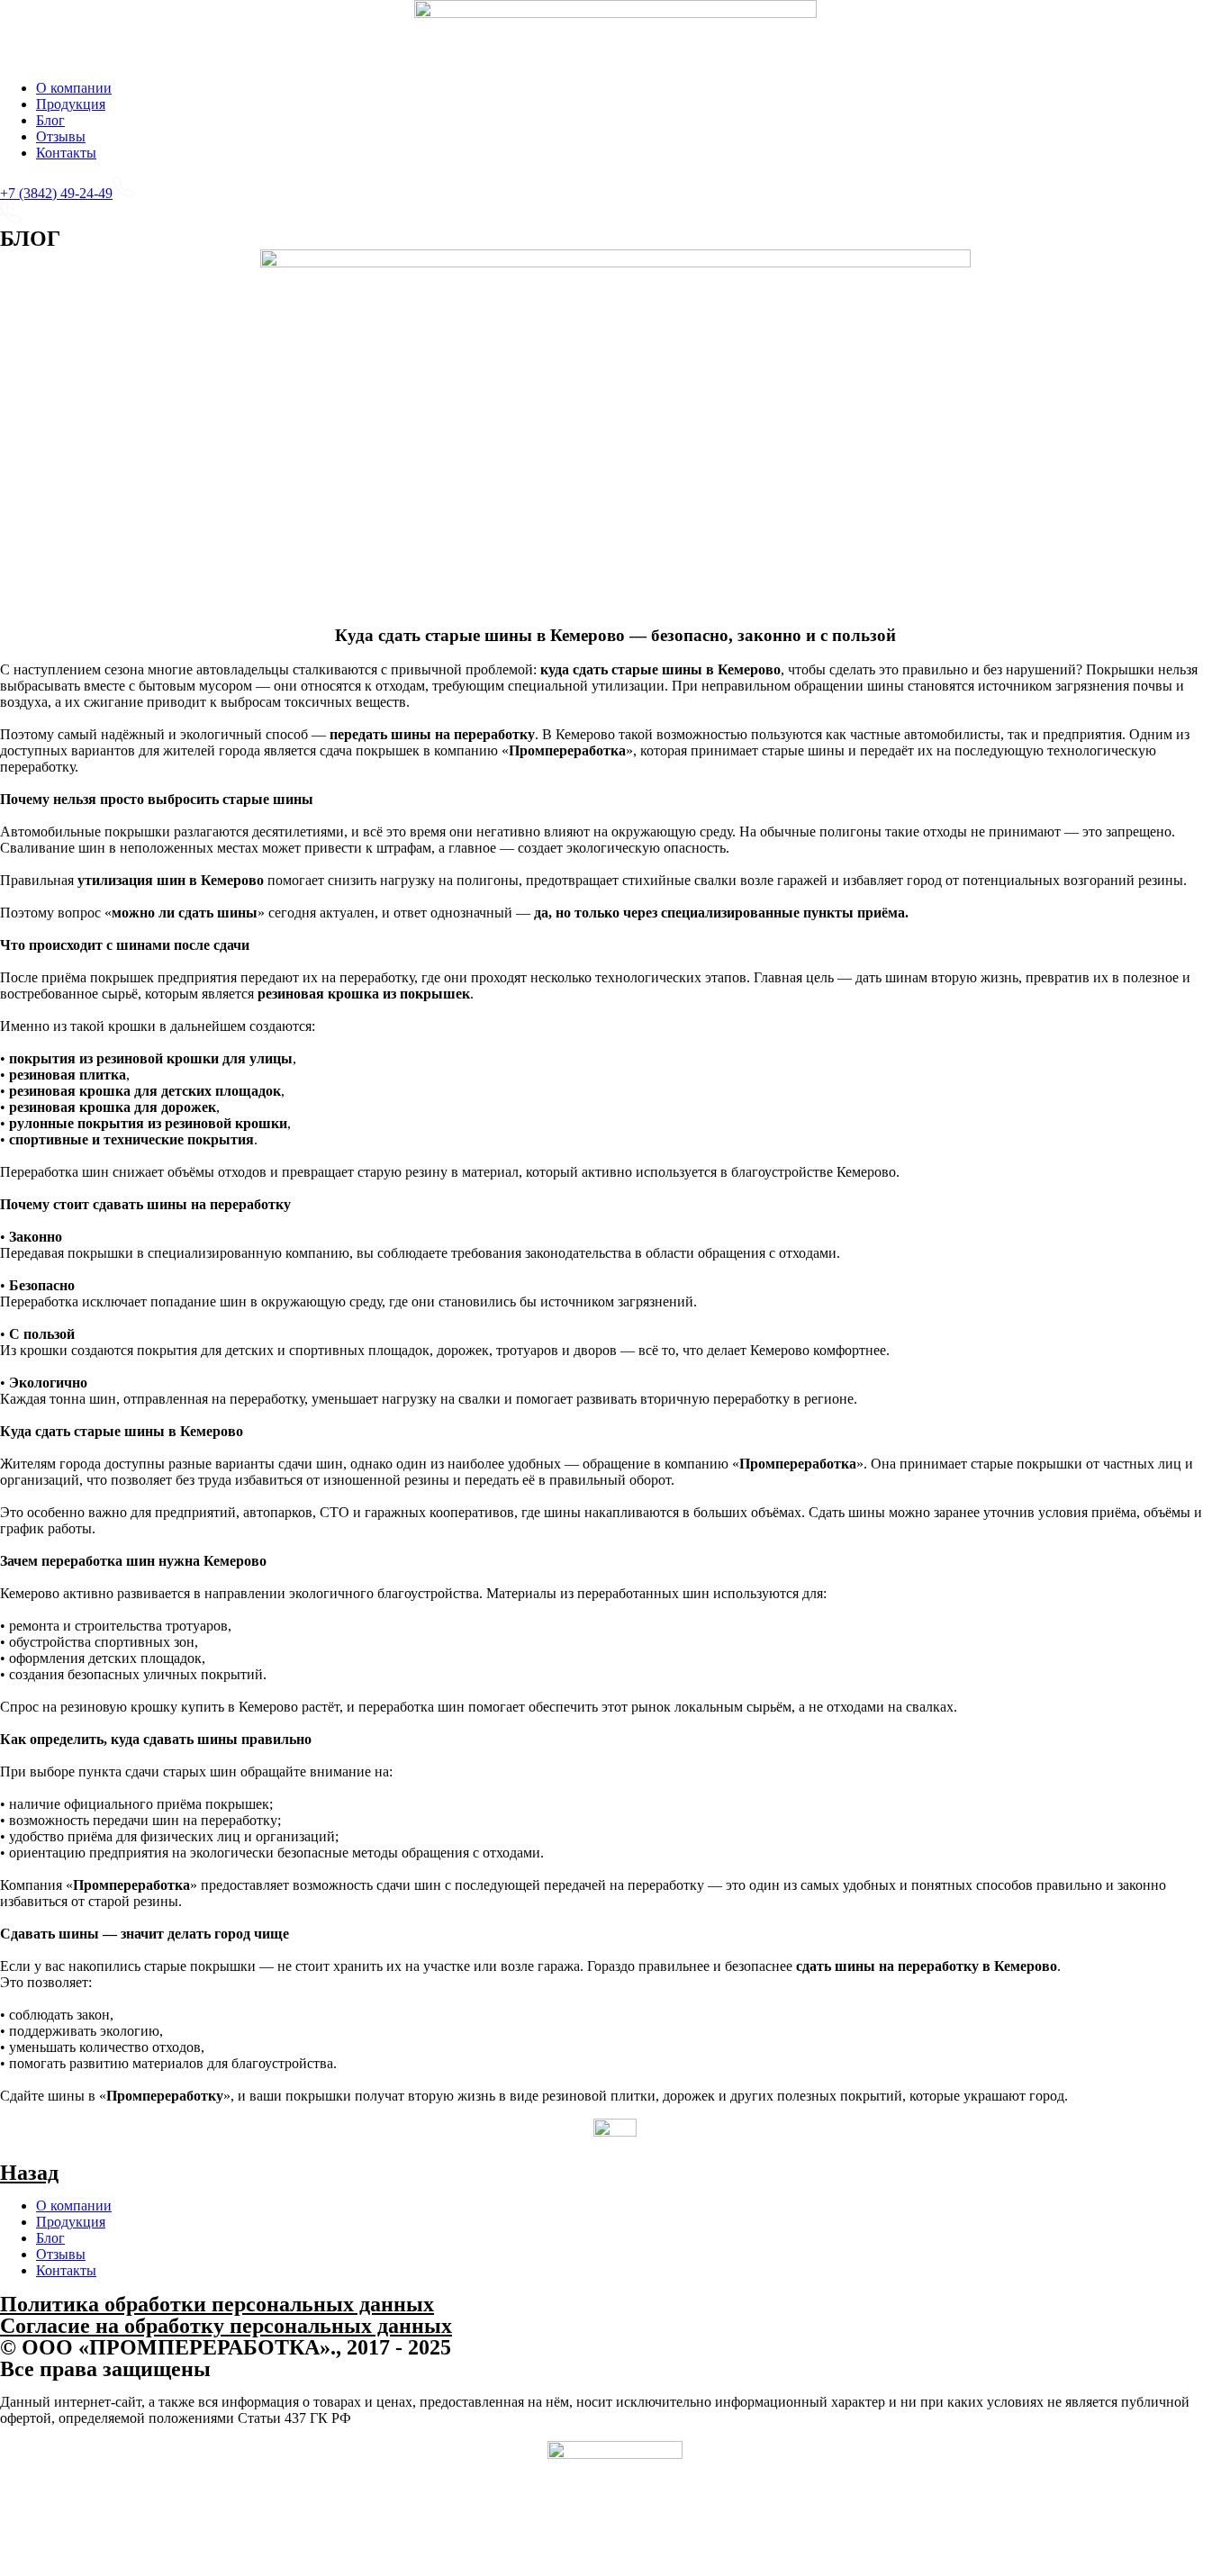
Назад (29, 2173)
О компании (74, 88)
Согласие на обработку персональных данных (226, 2326)
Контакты (66, 153)
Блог (50, 120)
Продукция (71, 104)
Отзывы (61, 136)
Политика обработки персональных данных (217, 2304)
